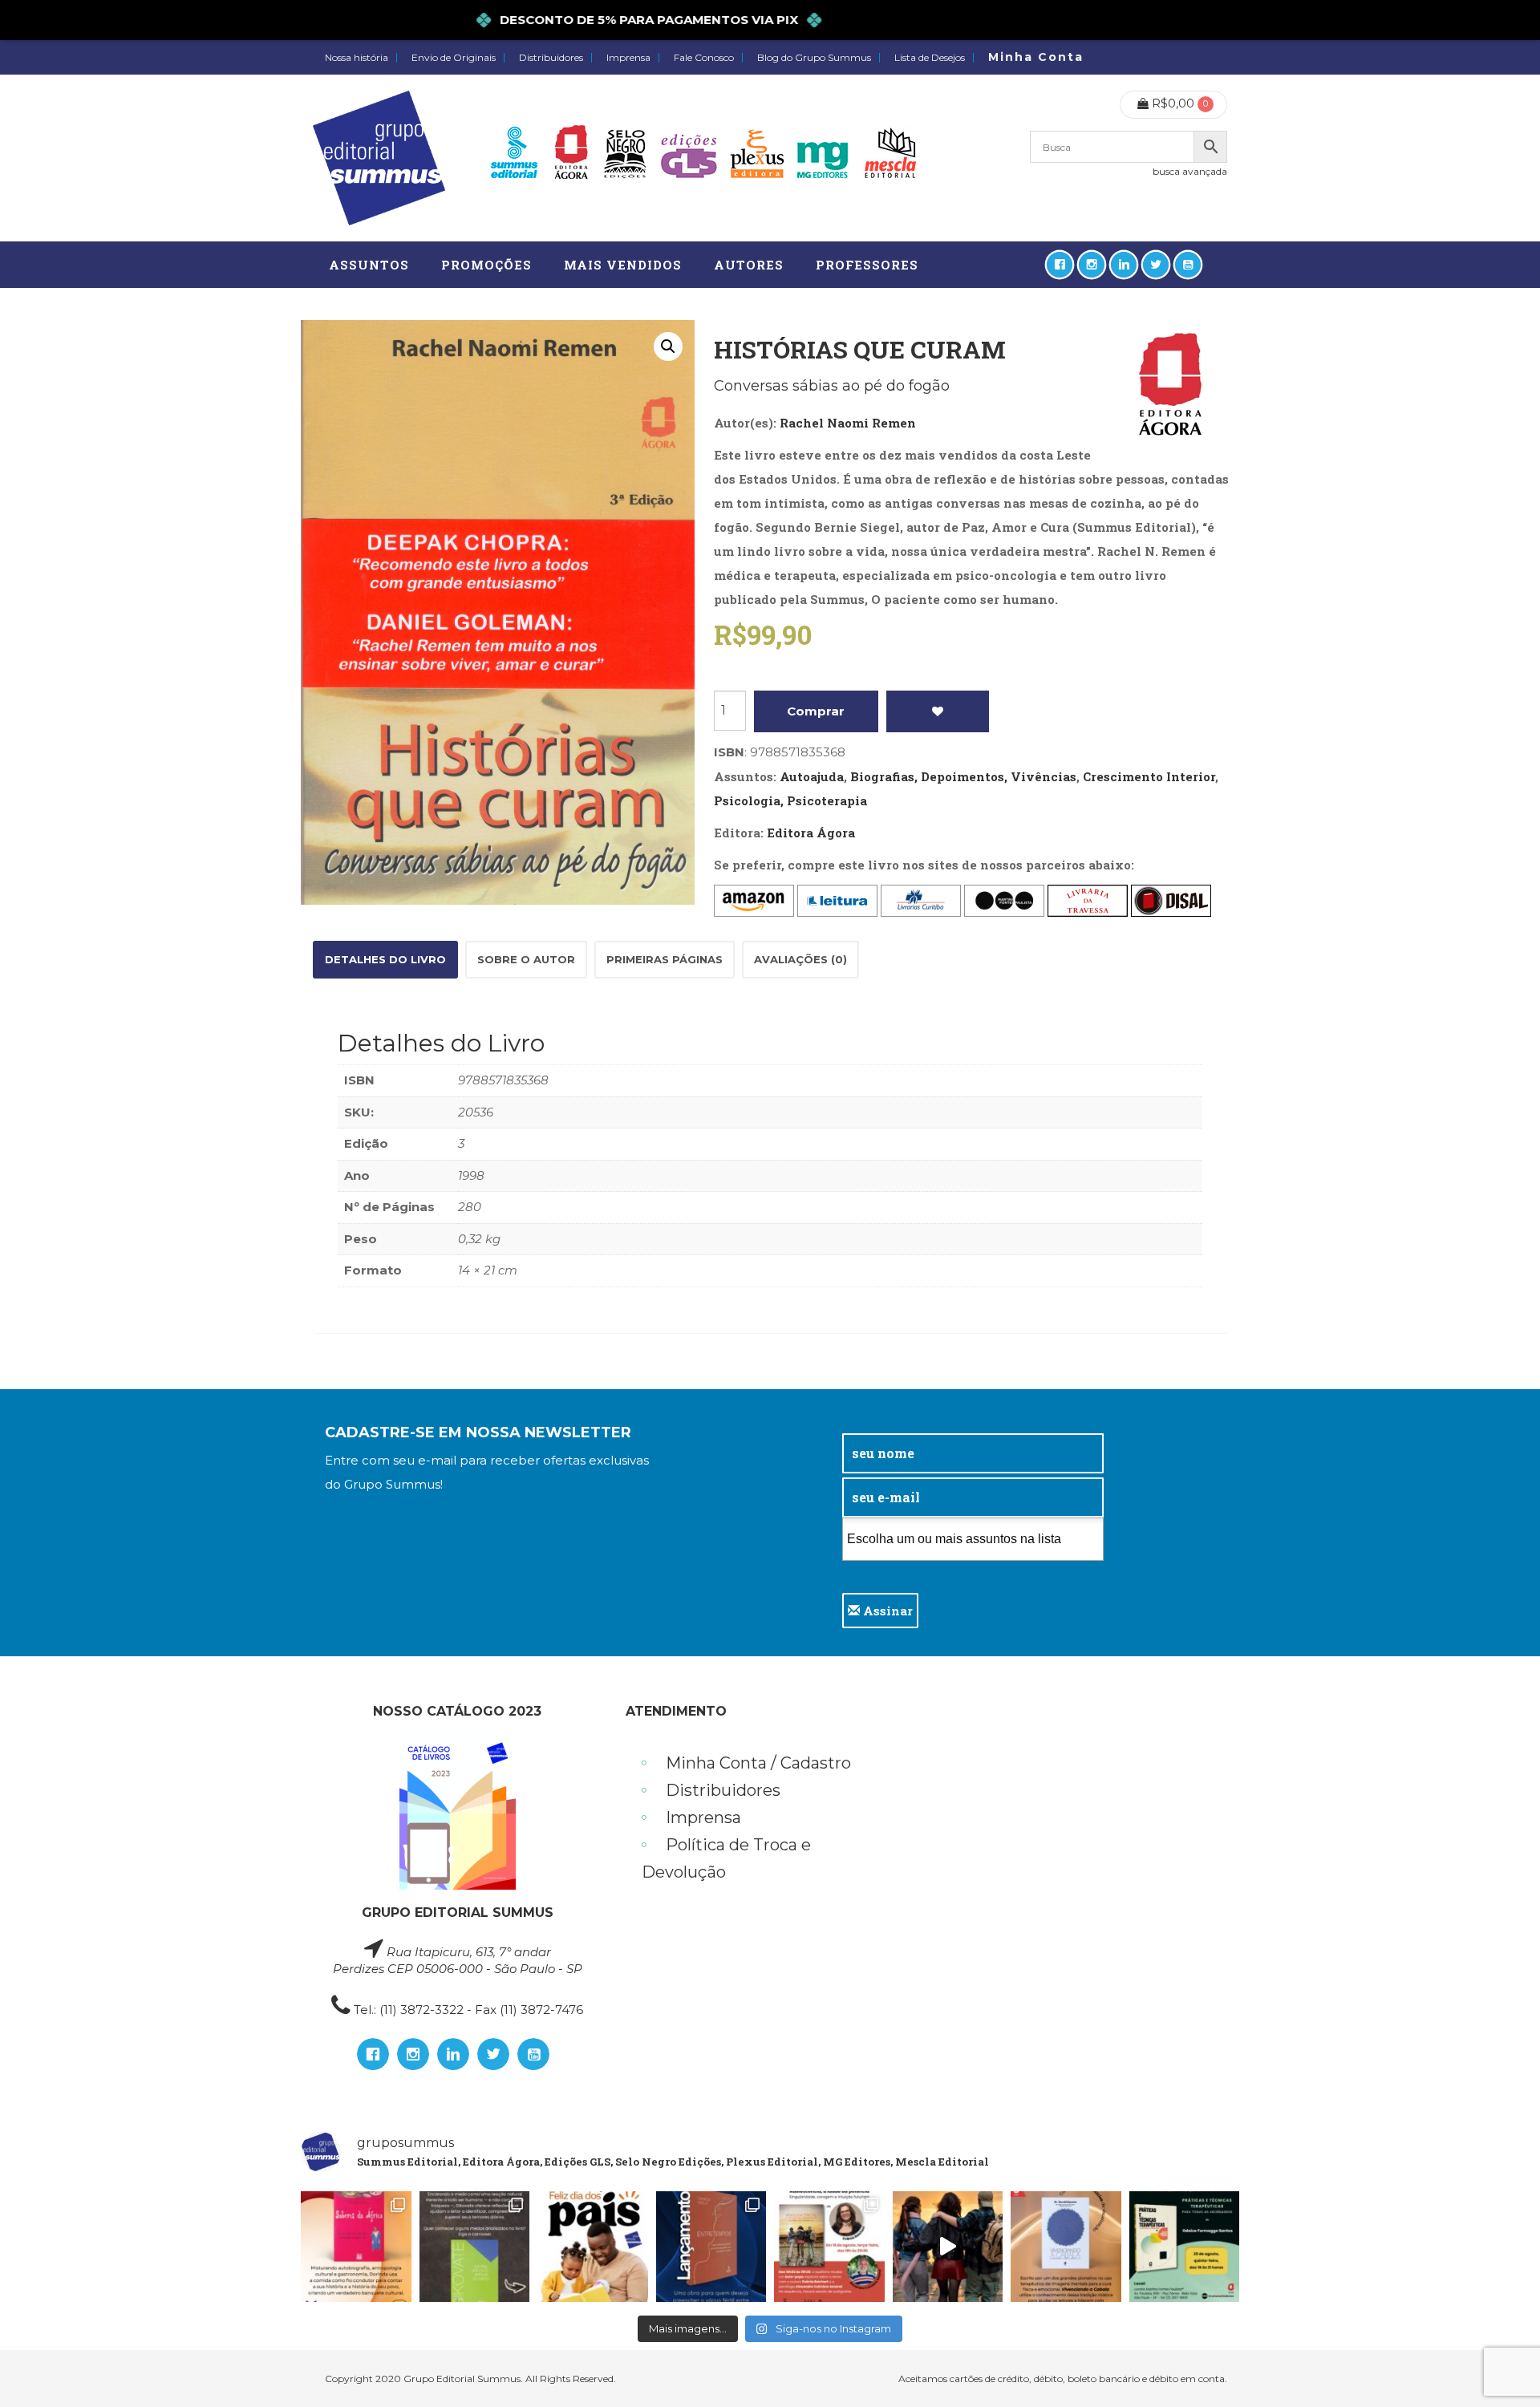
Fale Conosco (704, 58)
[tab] (385, 960)
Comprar (816, 711)
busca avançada (1190, 171)
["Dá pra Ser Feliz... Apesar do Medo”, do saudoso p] (475, 2247)
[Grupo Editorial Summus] (379, 158)
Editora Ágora (811, 833)
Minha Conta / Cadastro (758, 1763)
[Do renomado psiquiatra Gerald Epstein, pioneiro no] (1066, 2247)
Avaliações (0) (800, 959)
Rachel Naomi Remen (848, 423)
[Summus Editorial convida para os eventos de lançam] (829, 2247)
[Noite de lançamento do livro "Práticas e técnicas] (1185, 2247)
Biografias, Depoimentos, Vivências (963, 776)
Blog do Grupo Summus (814, 58)
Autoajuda (812, 776)
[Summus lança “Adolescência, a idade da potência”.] (948, 2247)
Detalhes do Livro (385, 959)
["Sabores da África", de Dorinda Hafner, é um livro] (356, 2247)
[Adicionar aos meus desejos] (938, 711)
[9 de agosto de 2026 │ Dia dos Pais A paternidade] (593, 2247)
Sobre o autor (526, 959)
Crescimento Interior (1149, 776)
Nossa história (357, 58)
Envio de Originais (454, 58)
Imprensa (628, 58)
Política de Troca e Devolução (726, 1858)
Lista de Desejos (930, 58)
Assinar (886, 1611)
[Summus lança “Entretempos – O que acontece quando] (711, 2247)
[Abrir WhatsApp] (1500, 2366)
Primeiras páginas (665, 959)
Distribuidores (551, 58)
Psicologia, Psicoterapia (790, 800)
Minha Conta (1036, 57)
